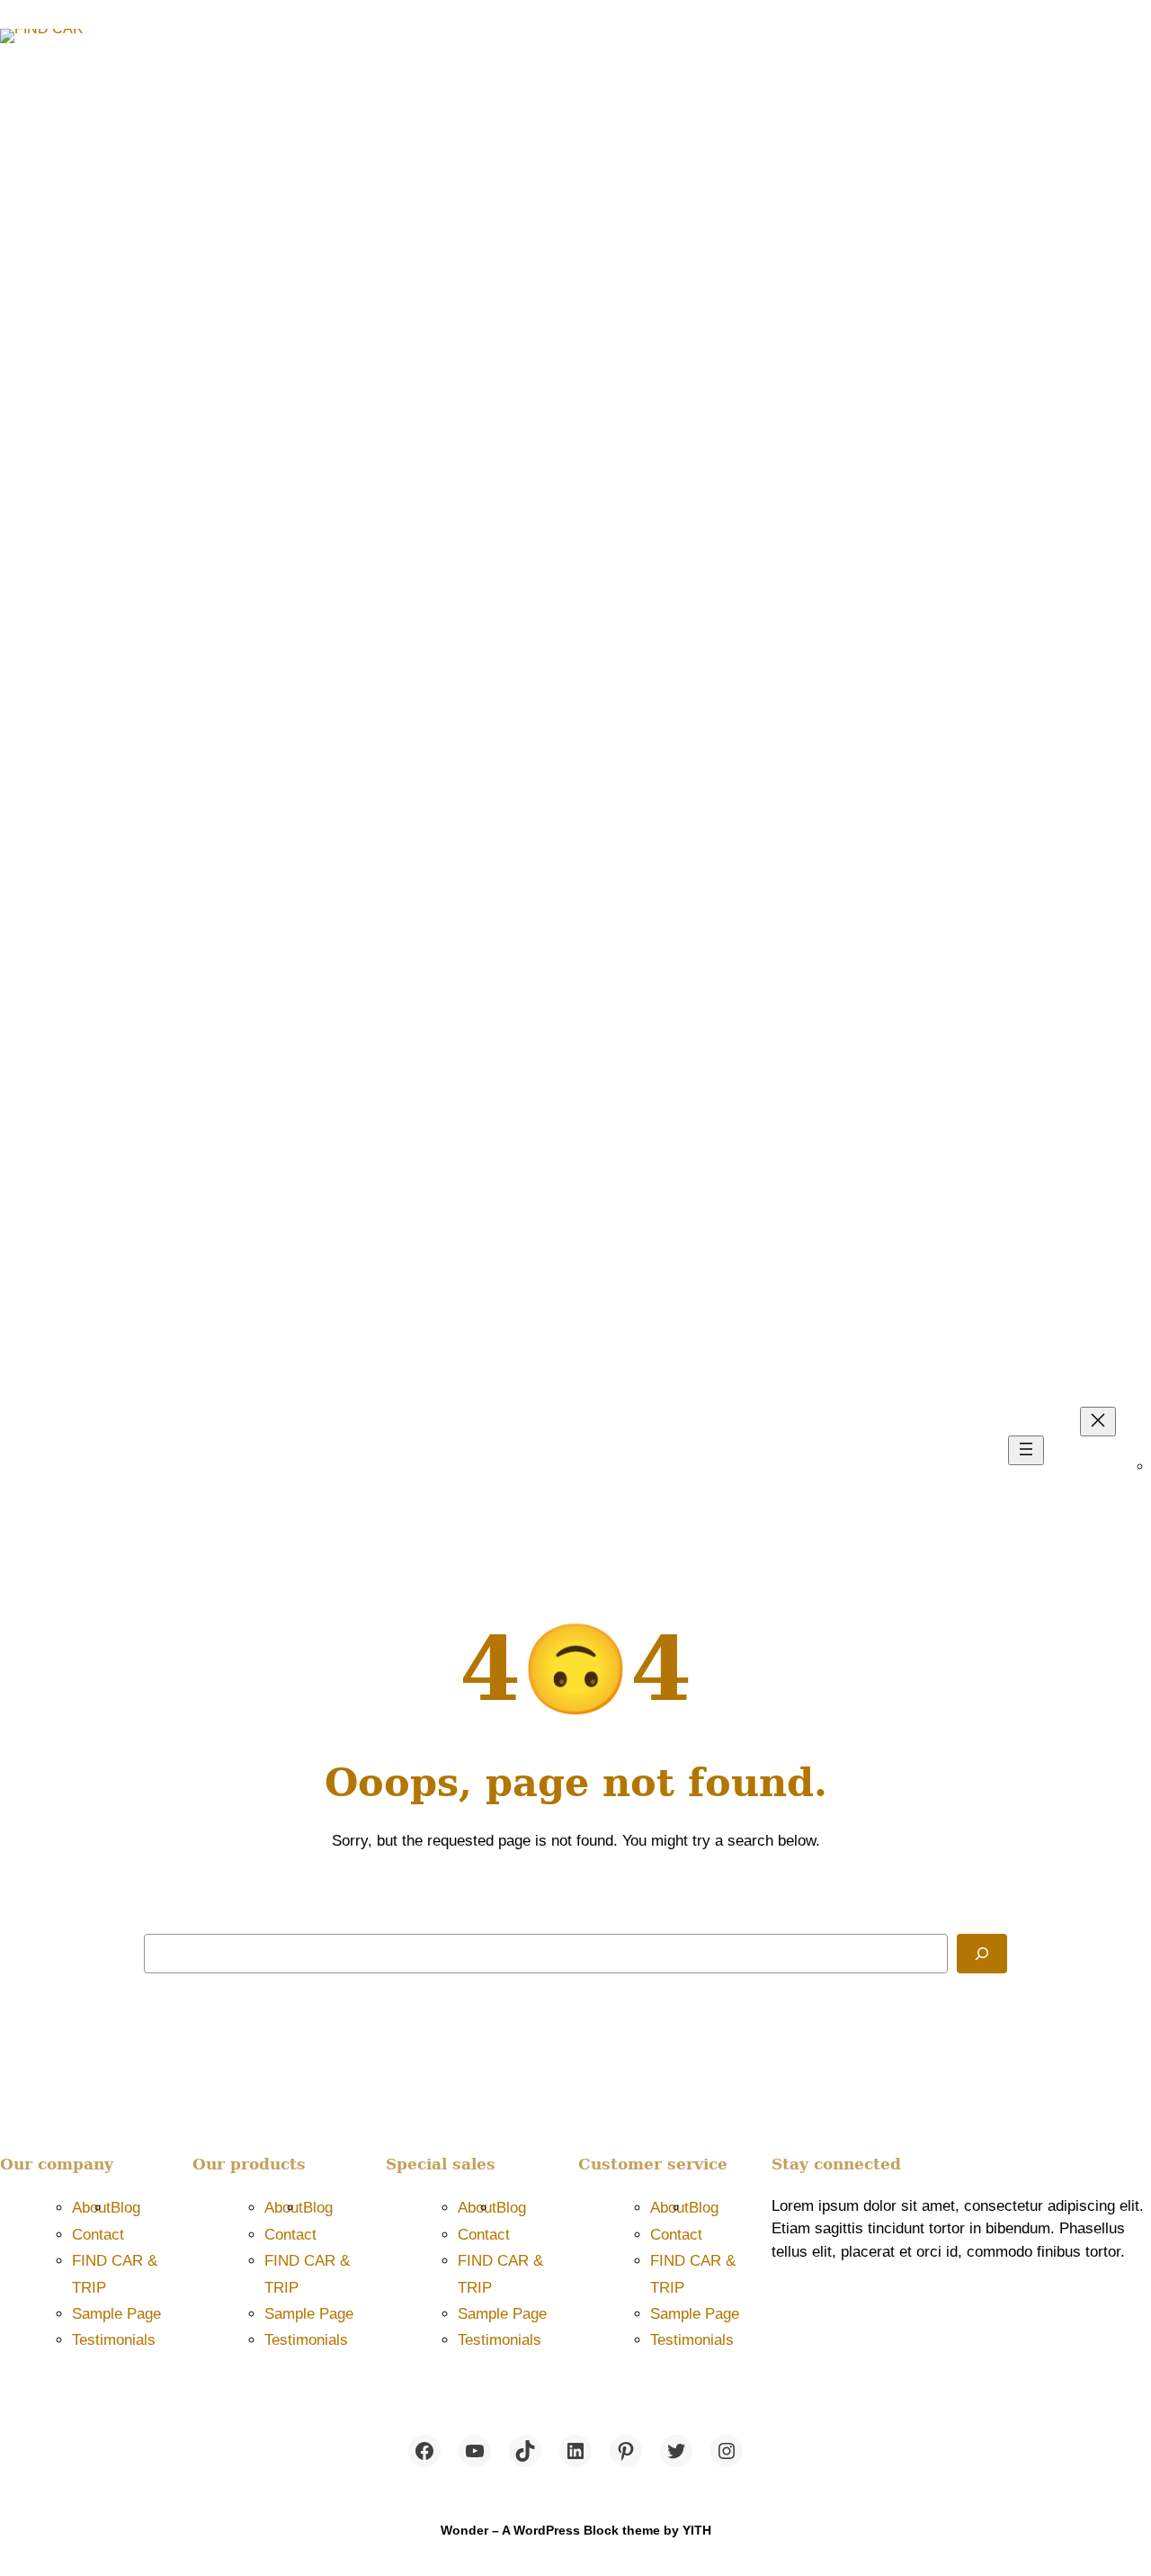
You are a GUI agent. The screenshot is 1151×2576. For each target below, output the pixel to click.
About (91, 2208)
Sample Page (116, 2314)
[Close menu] (1098, 1422)
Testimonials (114, 2340)
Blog (125, 2208)
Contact (98, 2235)
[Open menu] (1026, 1450)
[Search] (982, 1954)
